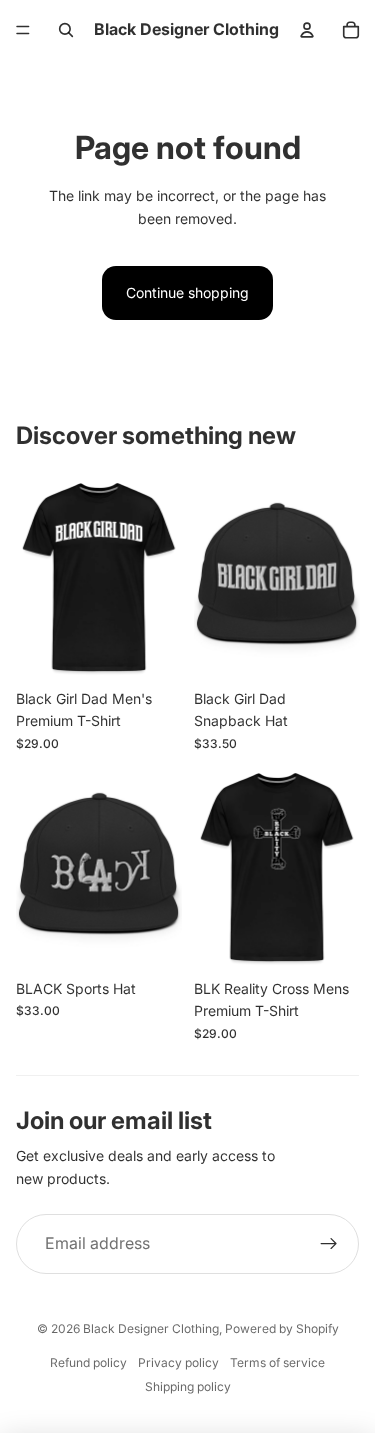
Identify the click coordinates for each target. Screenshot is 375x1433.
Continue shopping (187, 292)
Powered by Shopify (282, 1328)
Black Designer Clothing (151, 1328)
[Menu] (23, 30)
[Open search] (66, 30)
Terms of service (277, 1362)
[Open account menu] (307, 30)
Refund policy (88, 1362)
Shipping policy (188, 1386)
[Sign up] (329, 1244)
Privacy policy (178, 1362)
